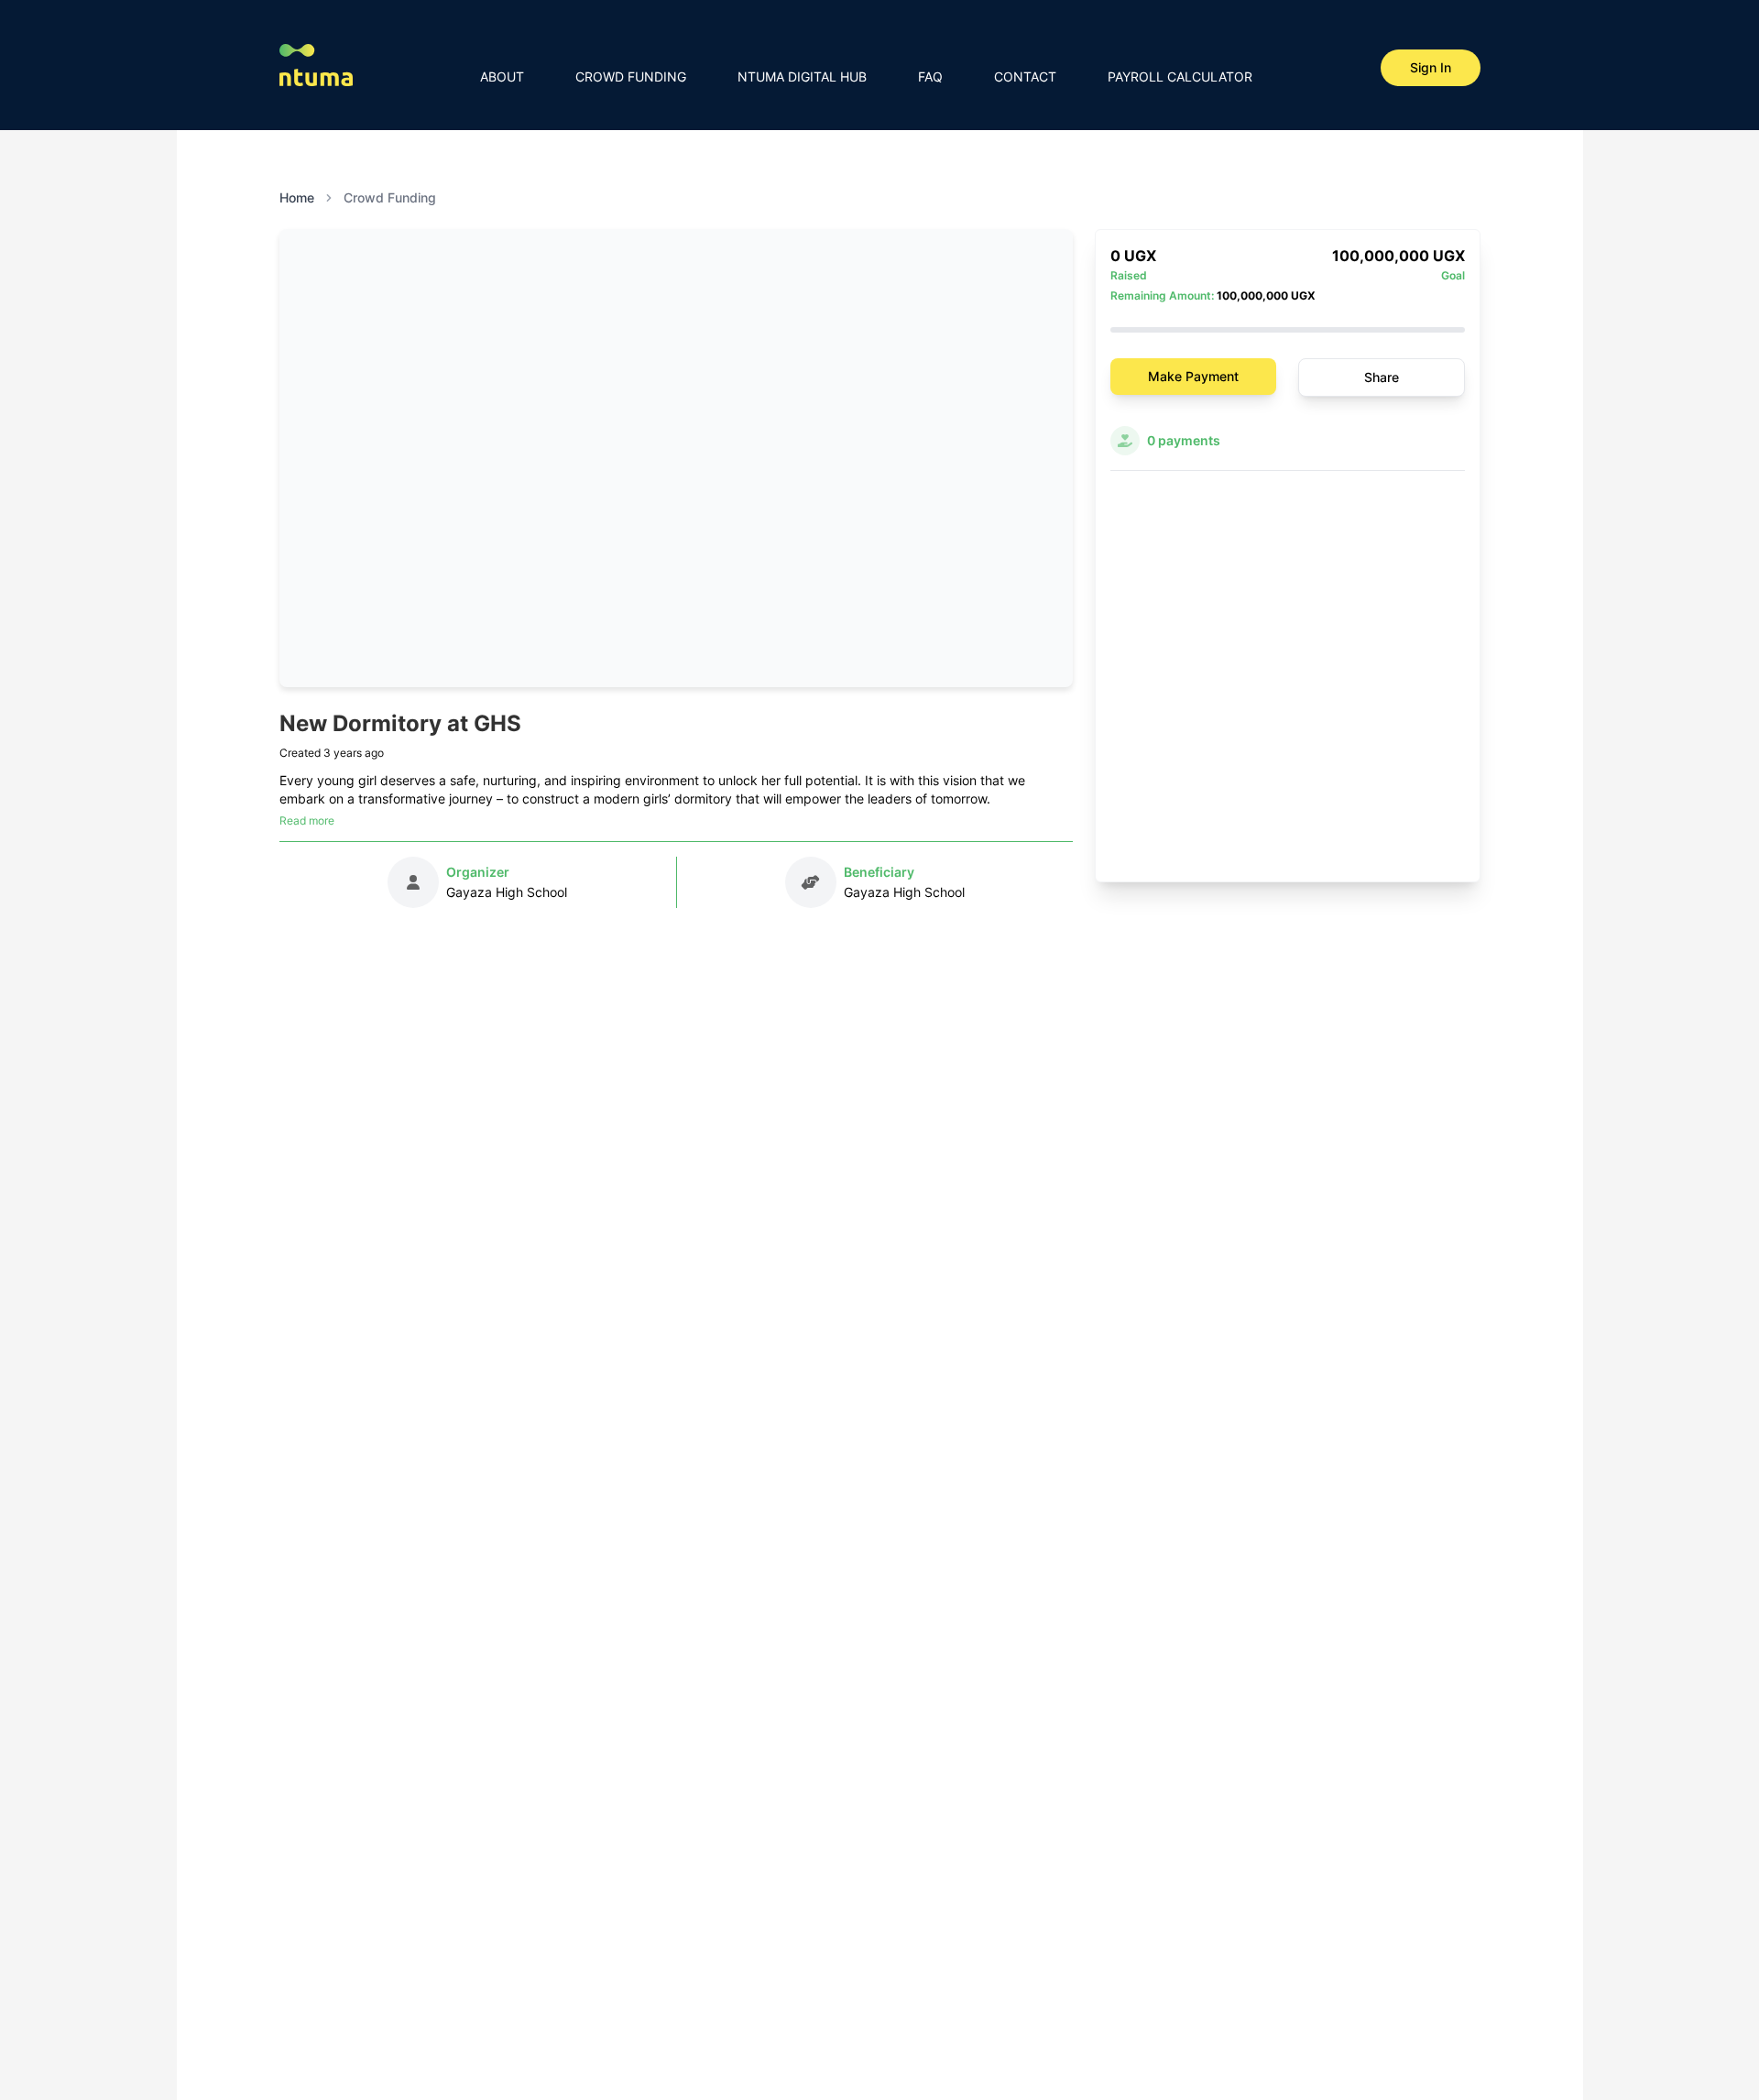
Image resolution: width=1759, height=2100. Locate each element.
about (502, 77)
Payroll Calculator (1180, 77)
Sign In (1431, 67)
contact (1025, 77)
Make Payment (1193, 376)
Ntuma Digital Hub (802, 77)
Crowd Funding (631, 77)
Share (1382, 377)
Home (297, 197)
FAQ (930, 77)
